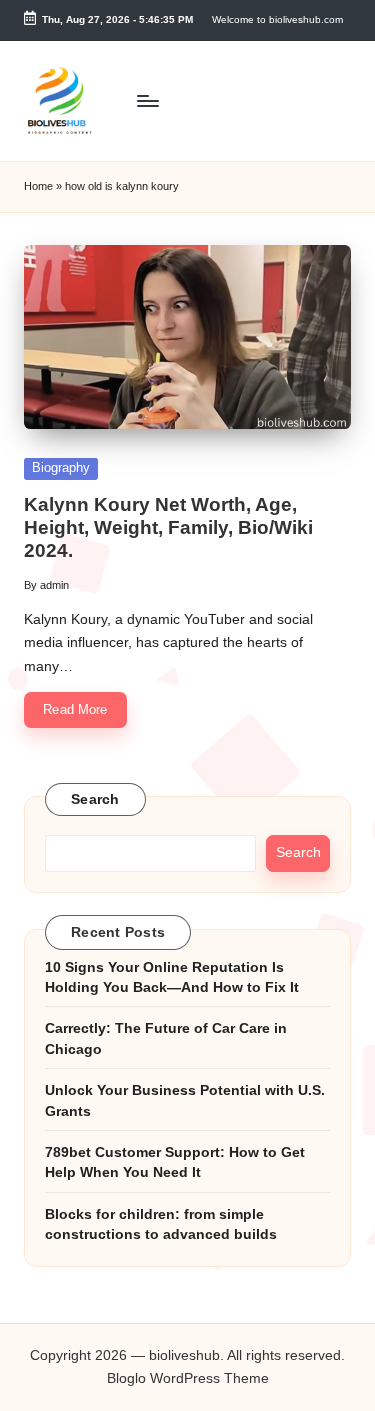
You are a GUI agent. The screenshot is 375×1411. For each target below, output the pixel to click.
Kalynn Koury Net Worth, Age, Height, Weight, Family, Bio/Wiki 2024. (168, 527)
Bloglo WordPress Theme (188, 1378)
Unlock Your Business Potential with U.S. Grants (185, 1100)
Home (38, 186)
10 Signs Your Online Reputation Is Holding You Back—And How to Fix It (172, 977)
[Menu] (147, 100)
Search (95, 799)
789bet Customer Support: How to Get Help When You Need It (175, 1162)
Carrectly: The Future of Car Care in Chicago (166, 1038)
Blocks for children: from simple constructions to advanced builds (161, 1224)
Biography (61, 467)
